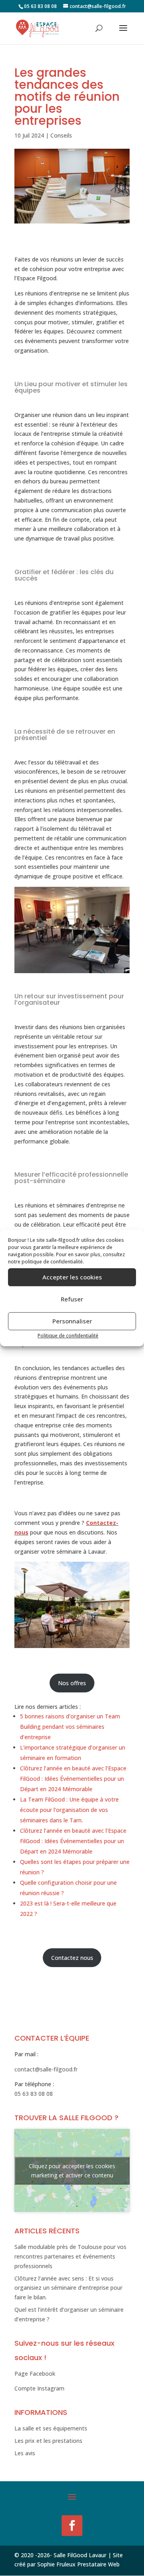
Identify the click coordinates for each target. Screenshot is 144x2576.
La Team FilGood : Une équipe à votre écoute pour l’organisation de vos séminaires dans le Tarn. (69, 1810)
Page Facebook (35, 2373)
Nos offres (72, 1683)
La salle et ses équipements (51, 2428)
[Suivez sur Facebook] (72, 2526)
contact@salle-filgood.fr (46, 2069)
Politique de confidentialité (68, 1336)
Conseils (61, 135)
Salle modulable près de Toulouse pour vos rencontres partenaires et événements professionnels (70, 2256)
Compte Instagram (39, 2388)
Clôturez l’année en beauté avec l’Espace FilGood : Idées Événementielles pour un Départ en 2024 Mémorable (73, 1779)
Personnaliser (72, 1321)
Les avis (25, 2453)
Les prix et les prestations (48, 2441)
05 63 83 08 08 (34, 2094)
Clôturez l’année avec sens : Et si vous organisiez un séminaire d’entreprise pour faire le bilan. (68, 2288)
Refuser (72, 1299)
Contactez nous (72, 1958)
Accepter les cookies (72, 1277)
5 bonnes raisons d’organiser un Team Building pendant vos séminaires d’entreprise (70, 1727)
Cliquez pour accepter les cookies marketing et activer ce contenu (72, 2171)
